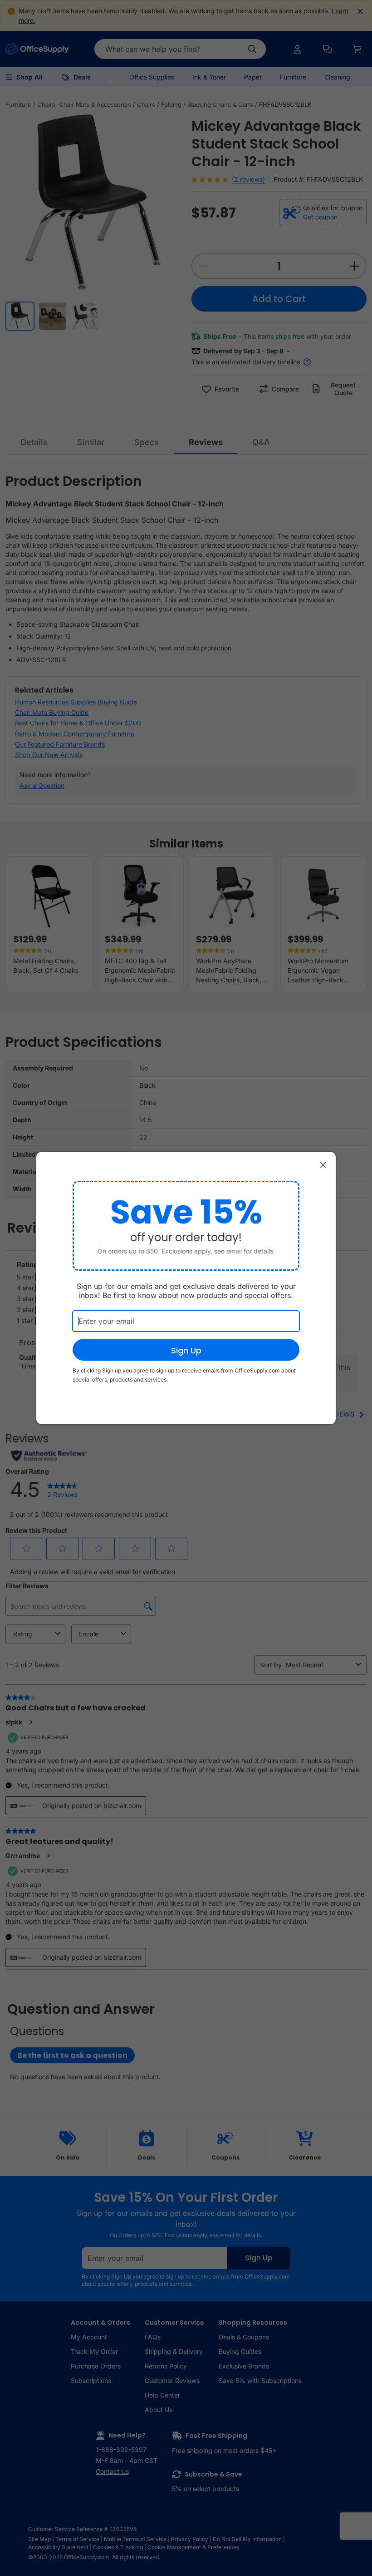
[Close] (323, 1164)
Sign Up (186, 1350)
